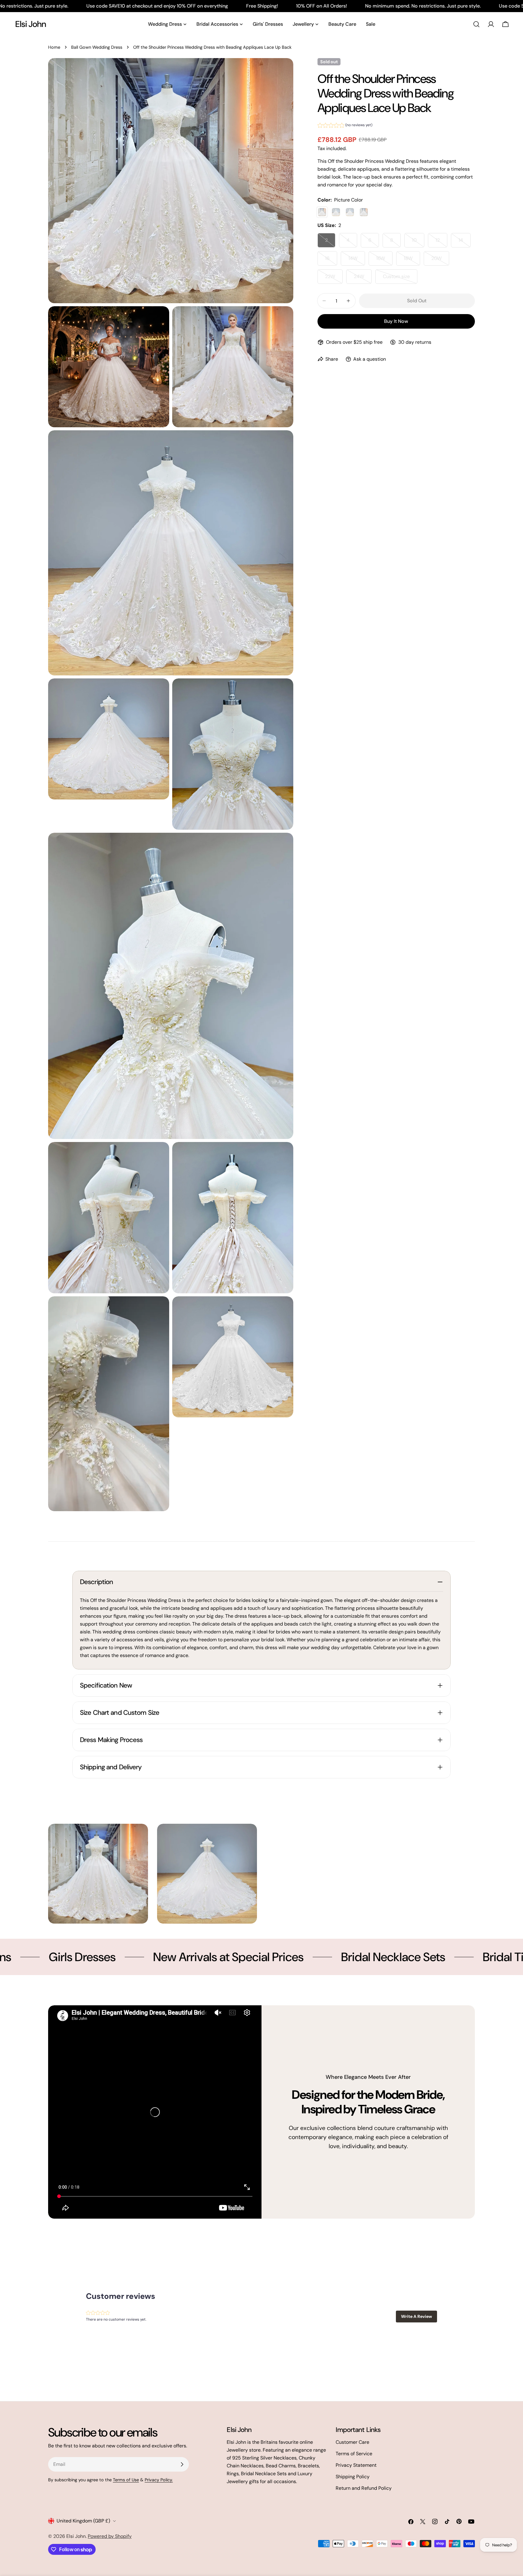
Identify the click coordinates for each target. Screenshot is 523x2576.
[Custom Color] (364, 212)
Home (54, 47)
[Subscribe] (182, 2464)
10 (418, 242)
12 (441, 242)
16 (331, 260)
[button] (345, 126)
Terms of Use (126, 2480)
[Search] (476, 24)
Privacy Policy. (159, 2480)
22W (334, 279)
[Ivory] (336, 212)
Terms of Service (354, 2454)
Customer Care (352, 2442)
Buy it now (396, 321)
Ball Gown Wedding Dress (97, 47)
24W (363, 279)
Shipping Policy (353, 2477)
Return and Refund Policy (364, 2488)
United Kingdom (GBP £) (83, 2521)
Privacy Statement (356, 2465)
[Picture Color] (322, 212)
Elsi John (31, 24)
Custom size (400, 279)
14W (357, 260)
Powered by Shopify (110, 2536)
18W (412, 260)
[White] (350, 212)
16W (384, 260)
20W (440, 260)
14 (465, 242)
